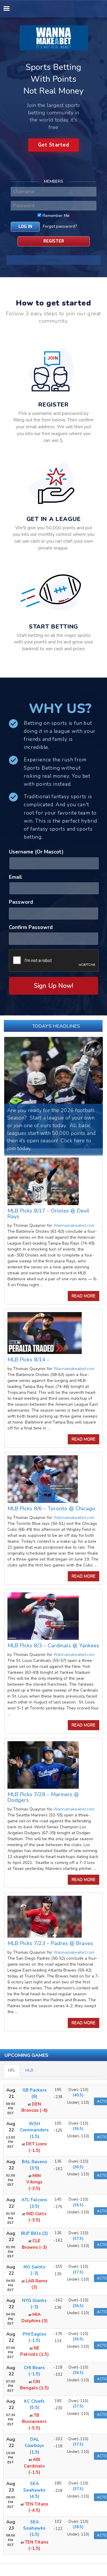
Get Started (54, 145)
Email (15, 877)
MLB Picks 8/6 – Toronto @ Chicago (51, 1509)
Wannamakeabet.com (74, 1225)
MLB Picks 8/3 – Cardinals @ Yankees (53, 1646)
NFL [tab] (12, 2070)
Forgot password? (60, 226)
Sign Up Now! (53, 986)
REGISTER (54, 241)
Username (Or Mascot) (36, 852)
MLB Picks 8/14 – (28, 1360)
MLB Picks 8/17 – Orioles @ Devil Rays (48, 1214)
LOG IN (25, 227)
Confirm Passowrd (31, 927)
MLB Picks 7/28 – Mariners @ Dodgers (43, 1797)
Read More (84, 1296)
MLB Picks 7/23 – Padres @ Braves (50, 1943)
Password (21, 902)
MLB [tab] (29, 2070)
